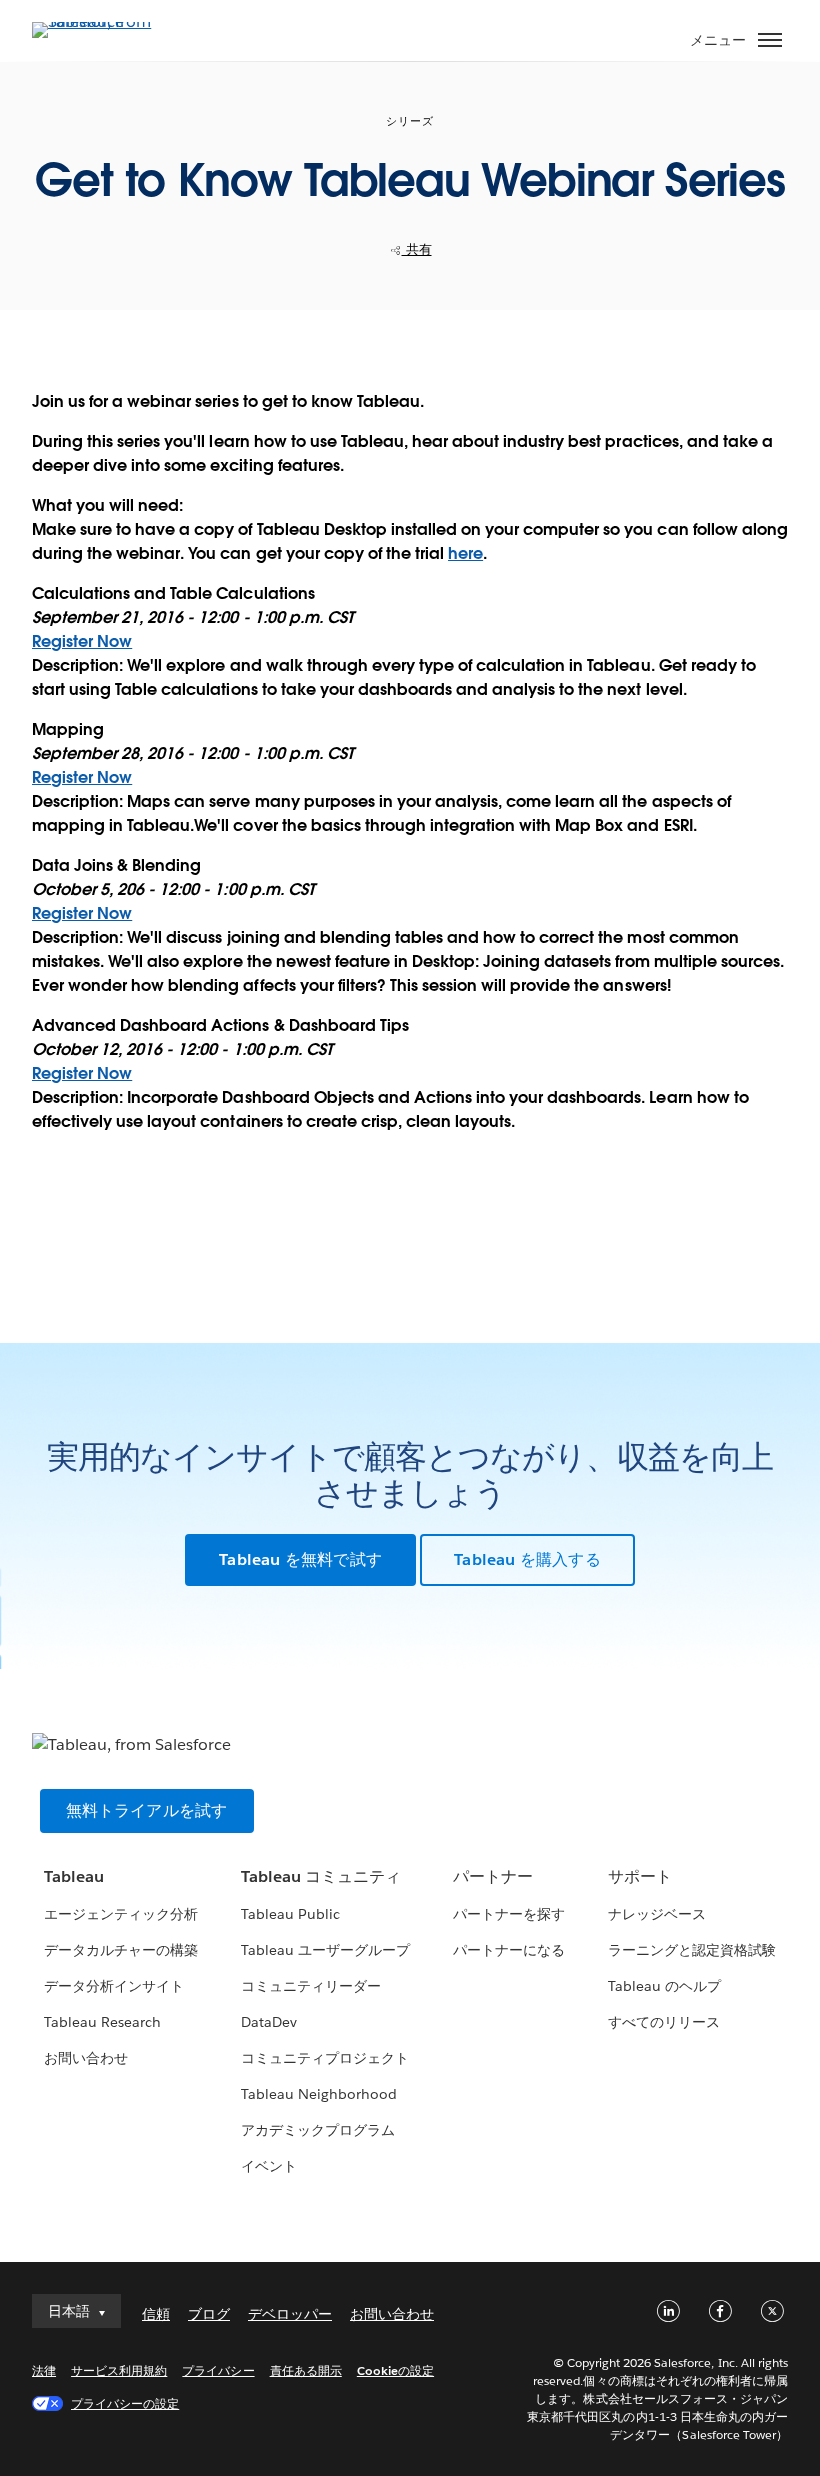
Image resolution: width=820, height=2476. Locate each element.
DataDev (269, 2022)
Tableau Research (102, 2022)
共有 (417, 249)
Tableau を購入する (527, 1559)
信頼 (156, 2314)
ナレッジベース (657, 1914)
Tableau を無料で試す (300, 1559)
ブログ (209, 2314)
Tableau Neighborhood (319, 2094)
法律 (44, 2370)
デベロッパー (290, 2314)
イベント (269, 2166)
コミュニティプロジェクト (325, 2058)
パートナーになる (509, 1950)
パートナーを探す (509, 1914)
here (465, 553)
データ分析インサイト (114, 1986)
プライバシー (218, 2370)
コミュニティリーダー (311, 1986)
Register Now (82, 641)
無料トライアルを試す (147, 1810)
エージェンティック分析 (121, 1914)
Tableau (74, 1876)
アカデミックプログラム (318, 2130)
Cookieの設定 (395, 2370)
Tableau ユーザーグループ (325, 1950)
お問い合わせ (86, 2058)
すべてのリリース (664, 2022)
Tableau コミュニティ (321, 1876)
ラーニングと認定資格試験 (692, 1950)
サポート (640, 1876)
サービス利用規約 (119, 2370)
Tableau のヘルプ (664, 1986)
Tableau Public (290, 1914)
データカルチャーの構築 (121, 1950)
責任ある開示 (306, 2370)
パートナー (493, 1876)
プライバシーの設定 (125, 2403)
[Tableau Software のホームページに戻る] (102, 21)
